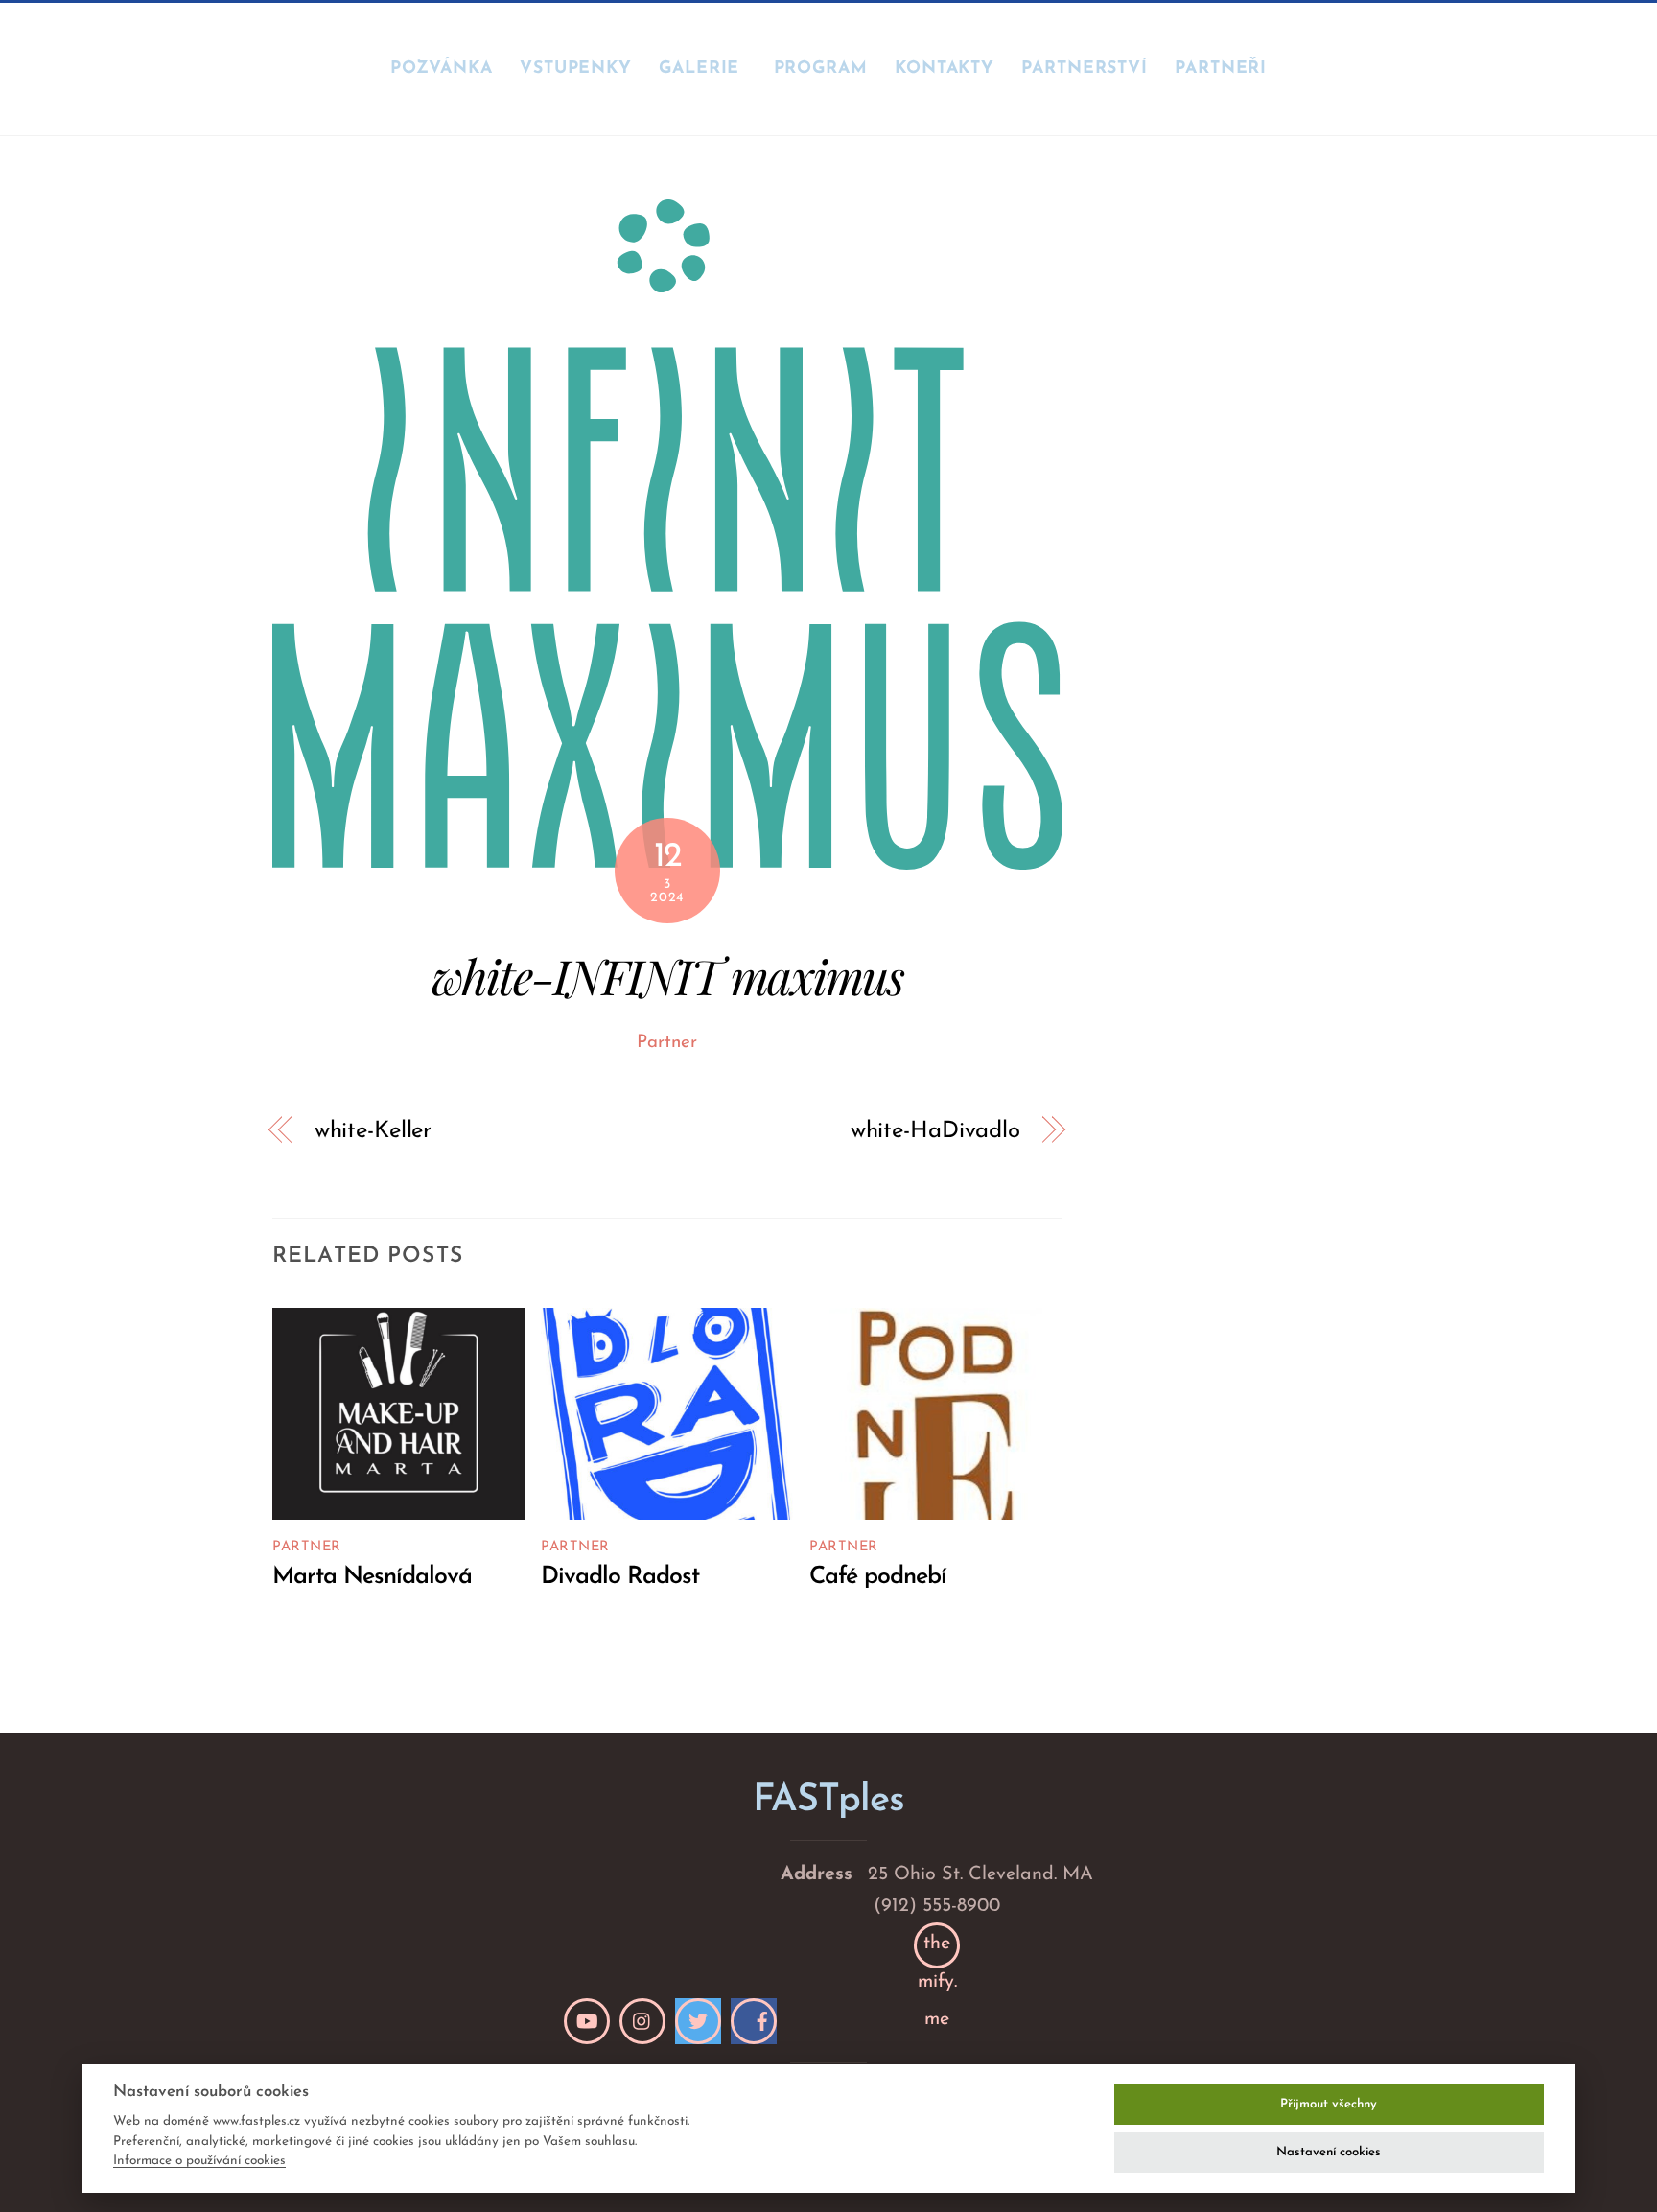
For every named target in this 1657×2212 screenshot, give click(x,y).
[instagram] (642, 2021)
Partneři (1221, 69)
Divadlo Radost (620, 1577)
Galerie (699, 69)
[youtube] (587, 2021)
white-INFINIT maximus (667, 976)
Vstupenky (576, 69)
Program (821, 69)
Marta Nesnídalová (372, 1577)
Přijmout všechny (1329, 2104)
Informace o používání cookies (199, 2161)
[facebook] (754, 2021)
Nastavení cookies (1329, 2152)
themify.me (937, 1951)
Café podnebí (878, 1577)
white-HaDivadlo (935, 1131)
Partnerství (1085, 69)
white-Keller (373, 1131)
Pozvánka (442, 69)
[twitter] (698, 2021)
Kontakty (945, 69)
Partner (667, 1043)
